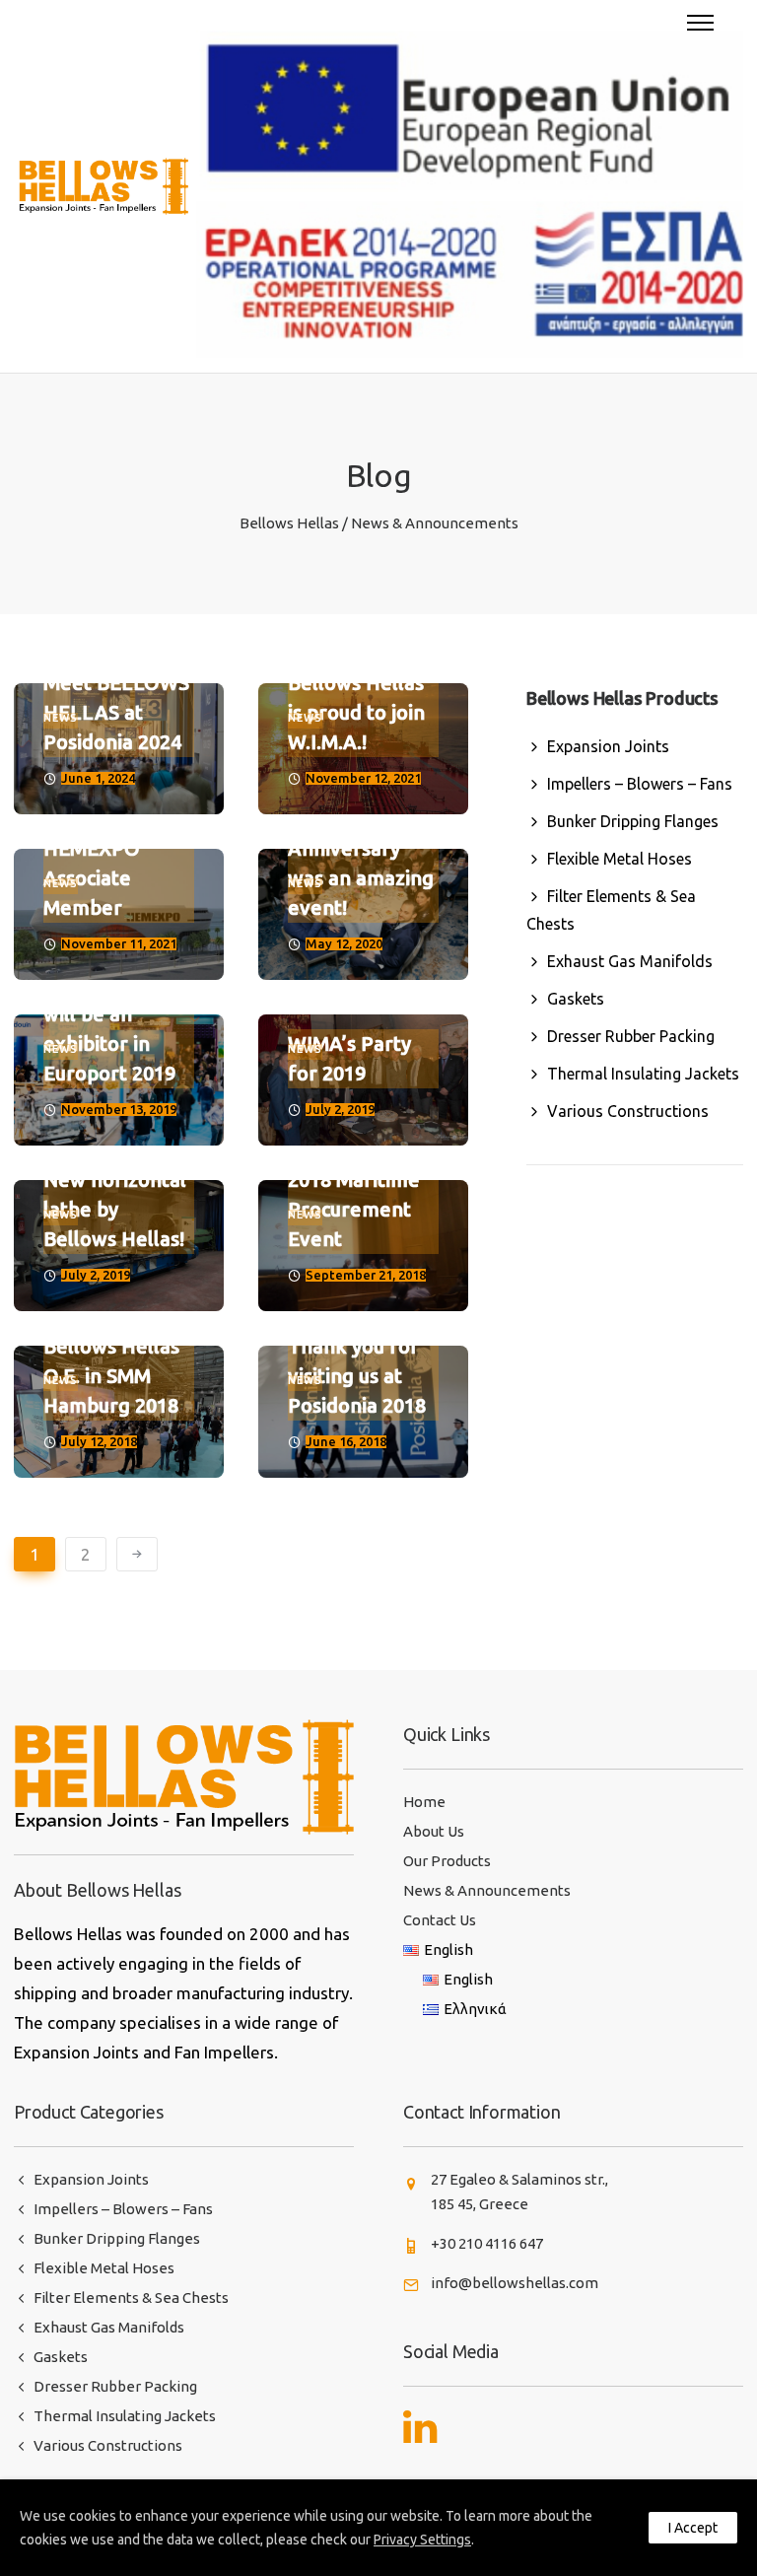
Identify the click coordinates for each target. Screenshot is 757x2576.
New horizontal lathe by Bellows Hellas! (115, 1209)
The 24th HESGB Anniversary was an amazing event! (361, 848)
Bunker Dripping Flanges (633, 821)
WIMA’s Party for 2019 (349, 1058)
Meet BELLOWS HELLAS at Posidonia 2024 (116, 712)
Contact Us (440, 1920)
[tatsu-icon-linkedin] (420, 2426)
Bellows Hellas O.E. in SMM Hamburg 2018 (111, 1376)
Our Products (447, 1861)
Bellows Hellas (289, 523)
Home (424, 1802)
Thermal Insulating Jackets (643, 1074)
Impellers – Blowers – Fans (640, 784)
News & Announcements (487, 1890)
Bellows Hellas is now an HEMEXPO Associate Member (111, 848)
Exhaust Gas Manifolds (630, 961)
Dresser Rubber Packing (631, 1036)
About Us (434, 1831)
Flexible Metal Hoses (619, 859)
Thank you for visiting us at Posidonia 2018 (357, 1376)
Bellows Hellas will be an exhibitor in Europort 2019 (111, 1029)
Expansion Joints (608, 746)
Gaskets (576, 999)
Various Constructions (628, 1111)
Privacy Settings (422, 2540)
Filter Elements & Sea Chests (611, 910)
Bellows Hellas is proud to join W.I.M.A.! (356, 712)
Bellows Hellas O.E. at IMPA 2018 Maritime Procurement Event (356, 1180)
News (61, 718)
